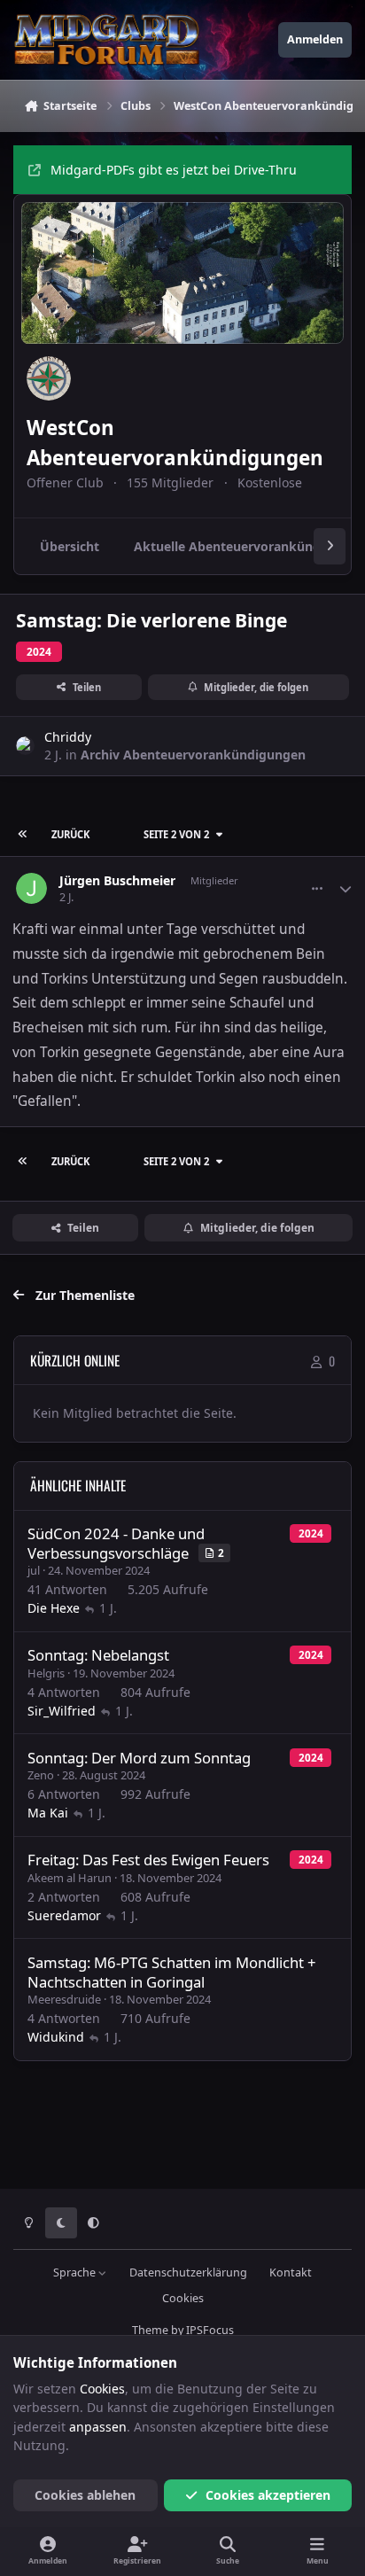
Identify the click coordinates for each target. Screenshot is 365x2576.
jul (34, 1570)
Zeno (41, 1775)
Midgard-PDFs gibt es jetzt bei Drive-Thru (174, 170)
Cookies (183, 2298)
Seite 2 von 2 (176, 834)
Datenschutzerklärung (188, 2272)
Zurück (70, 834)
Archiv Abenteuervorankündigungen (193, 755)
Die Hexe (54, 1608)
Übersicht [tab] (70, 546)
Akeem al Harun (70, 1878)
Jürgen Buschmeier (117, 881)
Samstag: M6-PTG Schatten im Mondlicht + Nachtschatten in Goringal (172, 1972)
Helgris (46, 1673)
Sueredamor (64, 1915)
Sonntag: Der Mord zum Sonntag (139, 1758)
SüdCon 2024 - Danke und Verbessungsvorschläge (116, 1543)
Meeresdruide (64, 1999)
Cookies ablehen (85, 2495)
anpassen (98, 2427)
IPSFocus (210, 2330)
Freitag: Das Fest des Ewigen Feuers (148, 1860)
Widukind (56, 2037)
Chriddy (68, 737)
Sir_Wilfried (62, 1711)
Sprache (76, 2272)
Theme (150, 2330)
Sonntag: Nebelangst (98, 1655)
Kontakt (291, 2272)
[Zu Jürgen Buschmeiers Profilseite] (31, 888)
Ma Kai (48, 1813)
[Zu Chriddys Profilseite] (25, 746)
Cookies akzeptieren (268, 2495)
